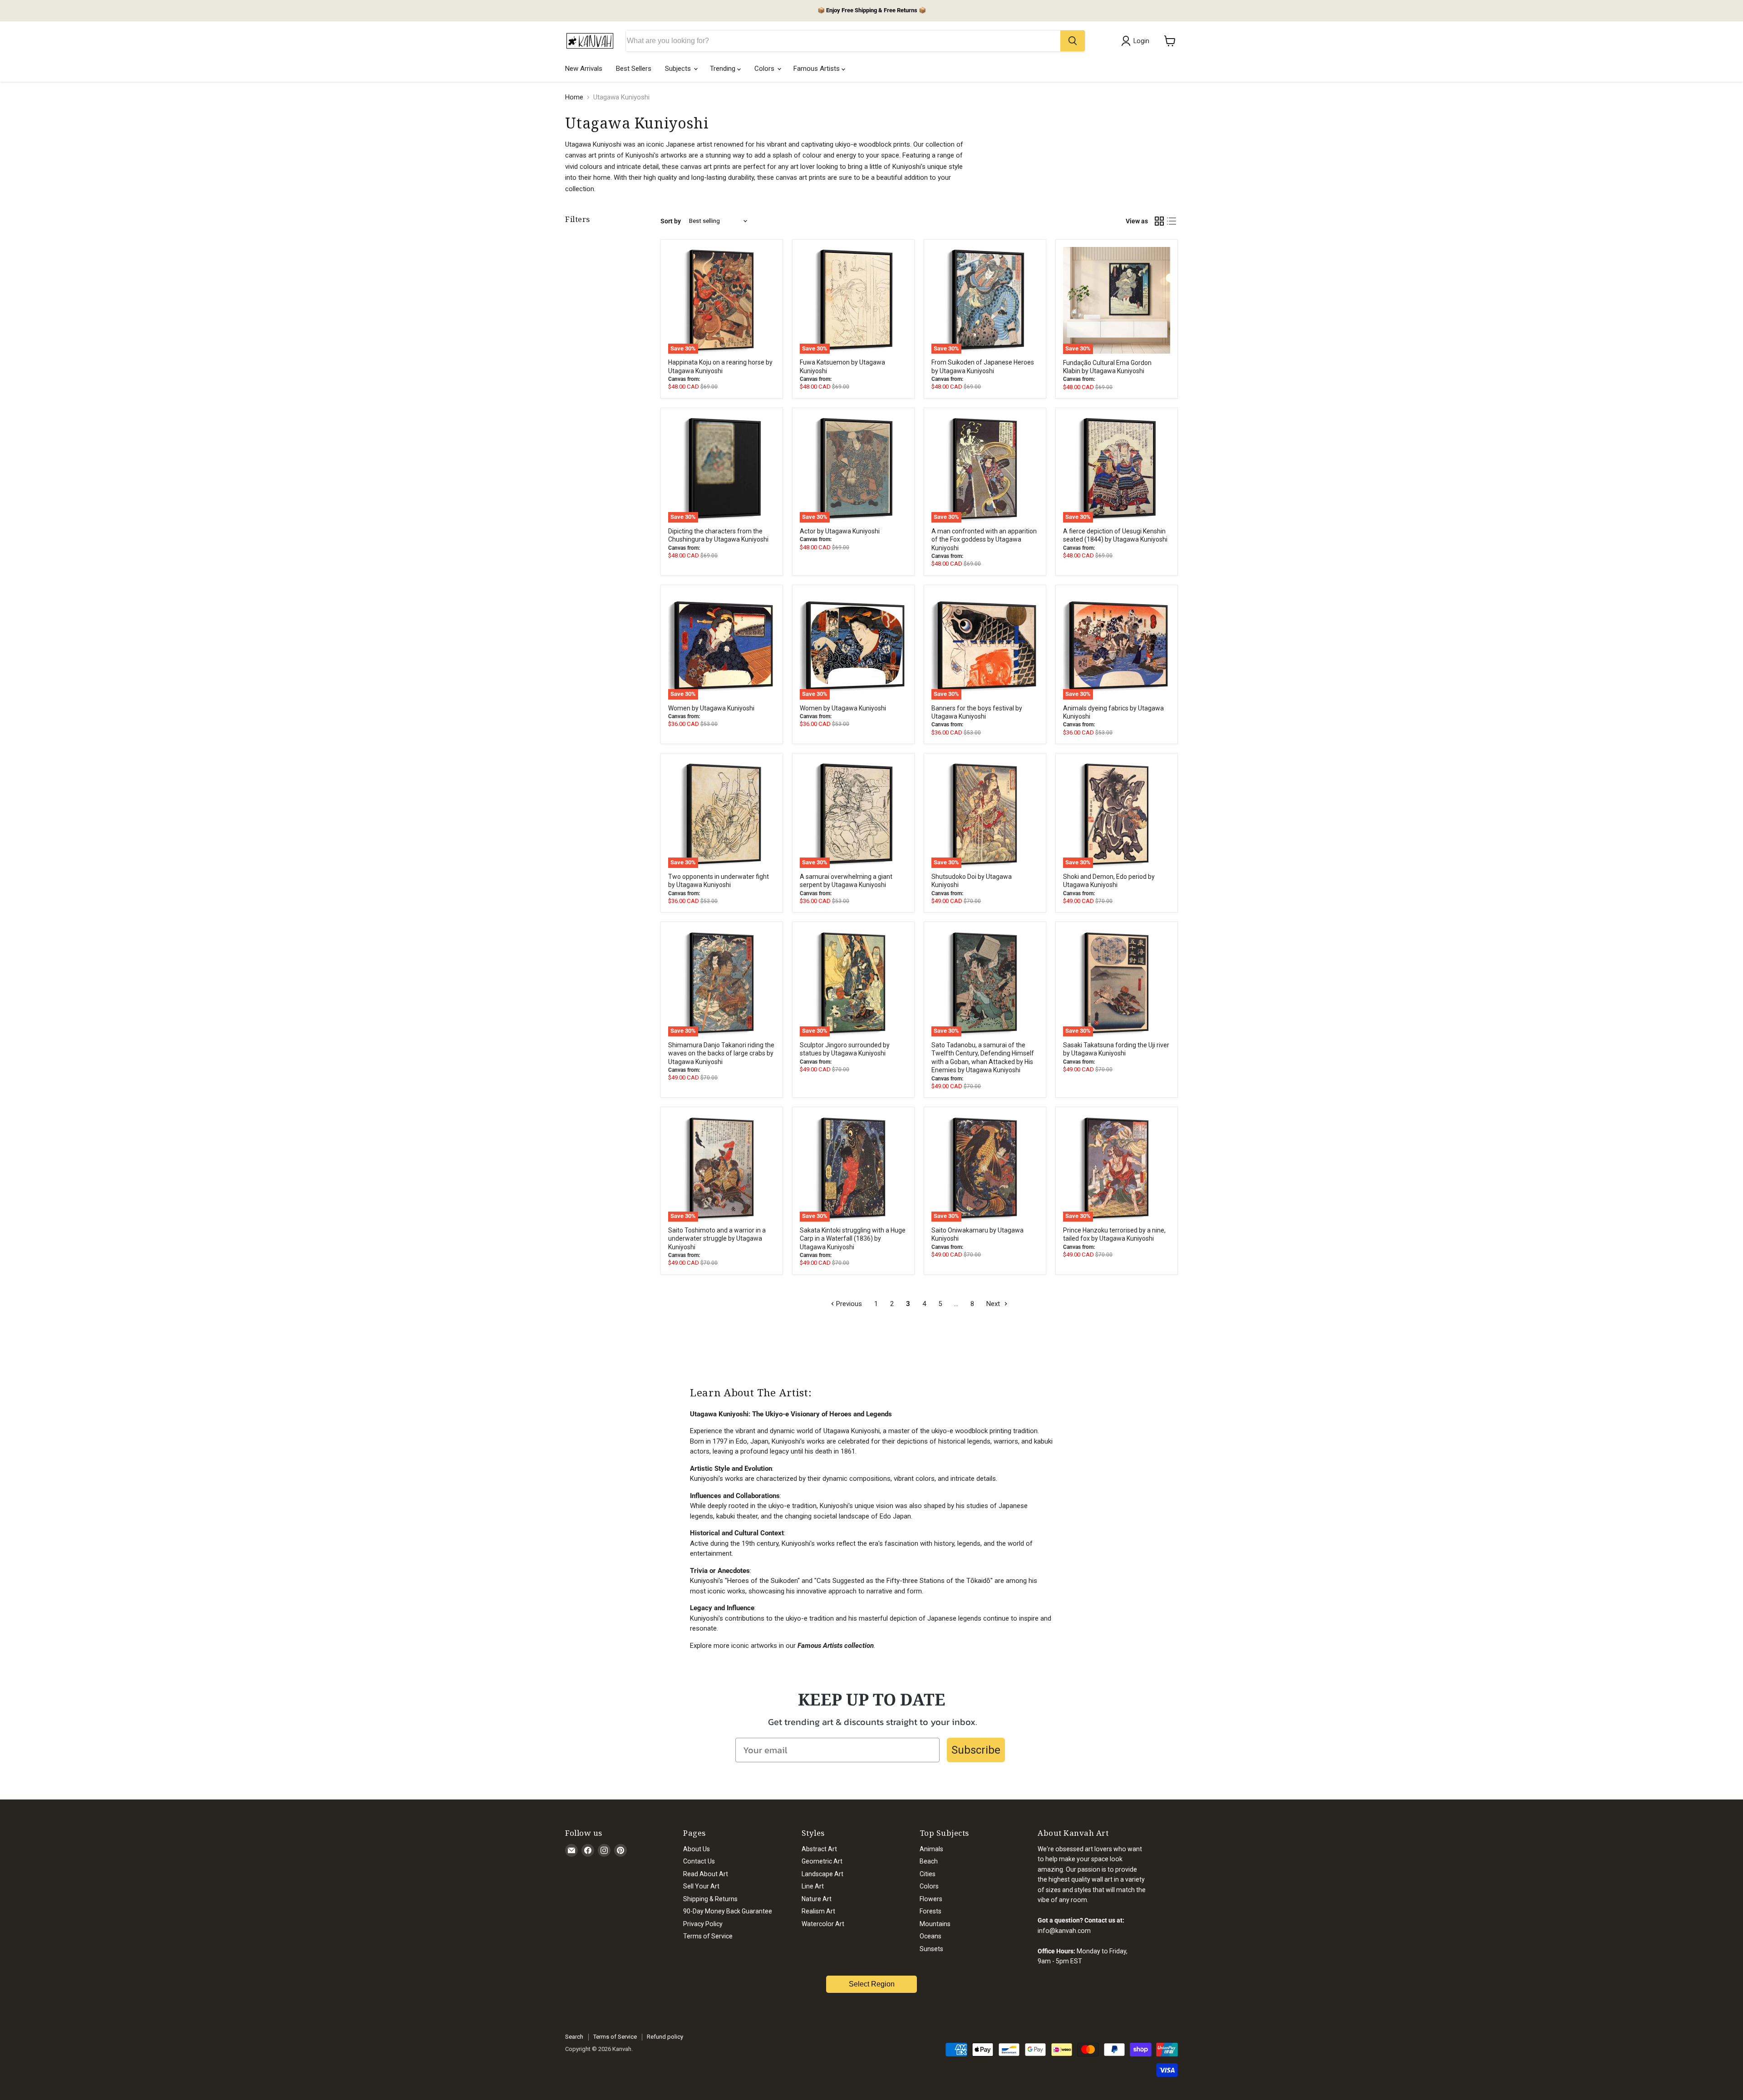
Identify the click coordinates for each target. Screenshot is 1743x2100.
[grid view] (1159, 221)
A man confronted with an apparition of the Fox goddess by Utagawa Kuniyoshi (984, 540)
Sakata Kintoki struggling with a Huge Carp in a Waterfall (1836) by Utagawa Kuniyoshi (853, 1239)
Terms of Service (708, 1936)
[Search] (1073, 41)
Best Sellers (634, 69)
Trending (724, 69)
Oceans (931, 1936)
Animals (931, 1849)
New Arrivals (584, 69)
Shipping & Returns (710, 1899)
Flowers (931, 1899)
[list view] (1172, 221)
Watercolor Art (823, 1924)
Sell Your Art (701, 1886)
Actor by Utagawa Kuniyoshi (840, 531)
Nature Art (817, 1899)
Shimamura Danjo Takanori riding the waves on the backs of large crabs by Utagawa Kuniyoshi (721, 1053)
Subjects (679, 69)
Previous (848, 1304)
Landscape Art (822, 1874)
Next (994, 1304)
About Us (697, 1849)
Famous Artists (817, 69)
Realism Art (818, 1911)
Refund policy (665, 2037)
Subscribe (976, 1750)
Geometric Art (822, 1861)
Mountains (935, 1924)
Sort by (671, 221)
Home (574, 97)
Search (574, 2037)
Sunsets (931, 1949)
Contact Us (699, 1861)
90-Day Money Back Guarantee (728, 1911)
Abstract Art (819, 1849)
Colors (765, 69)
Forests (931, 1911)
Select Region (872, 1984)
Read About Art (706, 1874)
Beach (929, 1861)
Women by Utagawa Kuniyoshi (711, 708)
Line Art (813, 1886)
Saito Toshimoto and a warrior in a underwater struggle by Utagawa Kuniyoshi (717, 1239)
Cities (928, 1874)
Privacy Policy (703, 1924)
